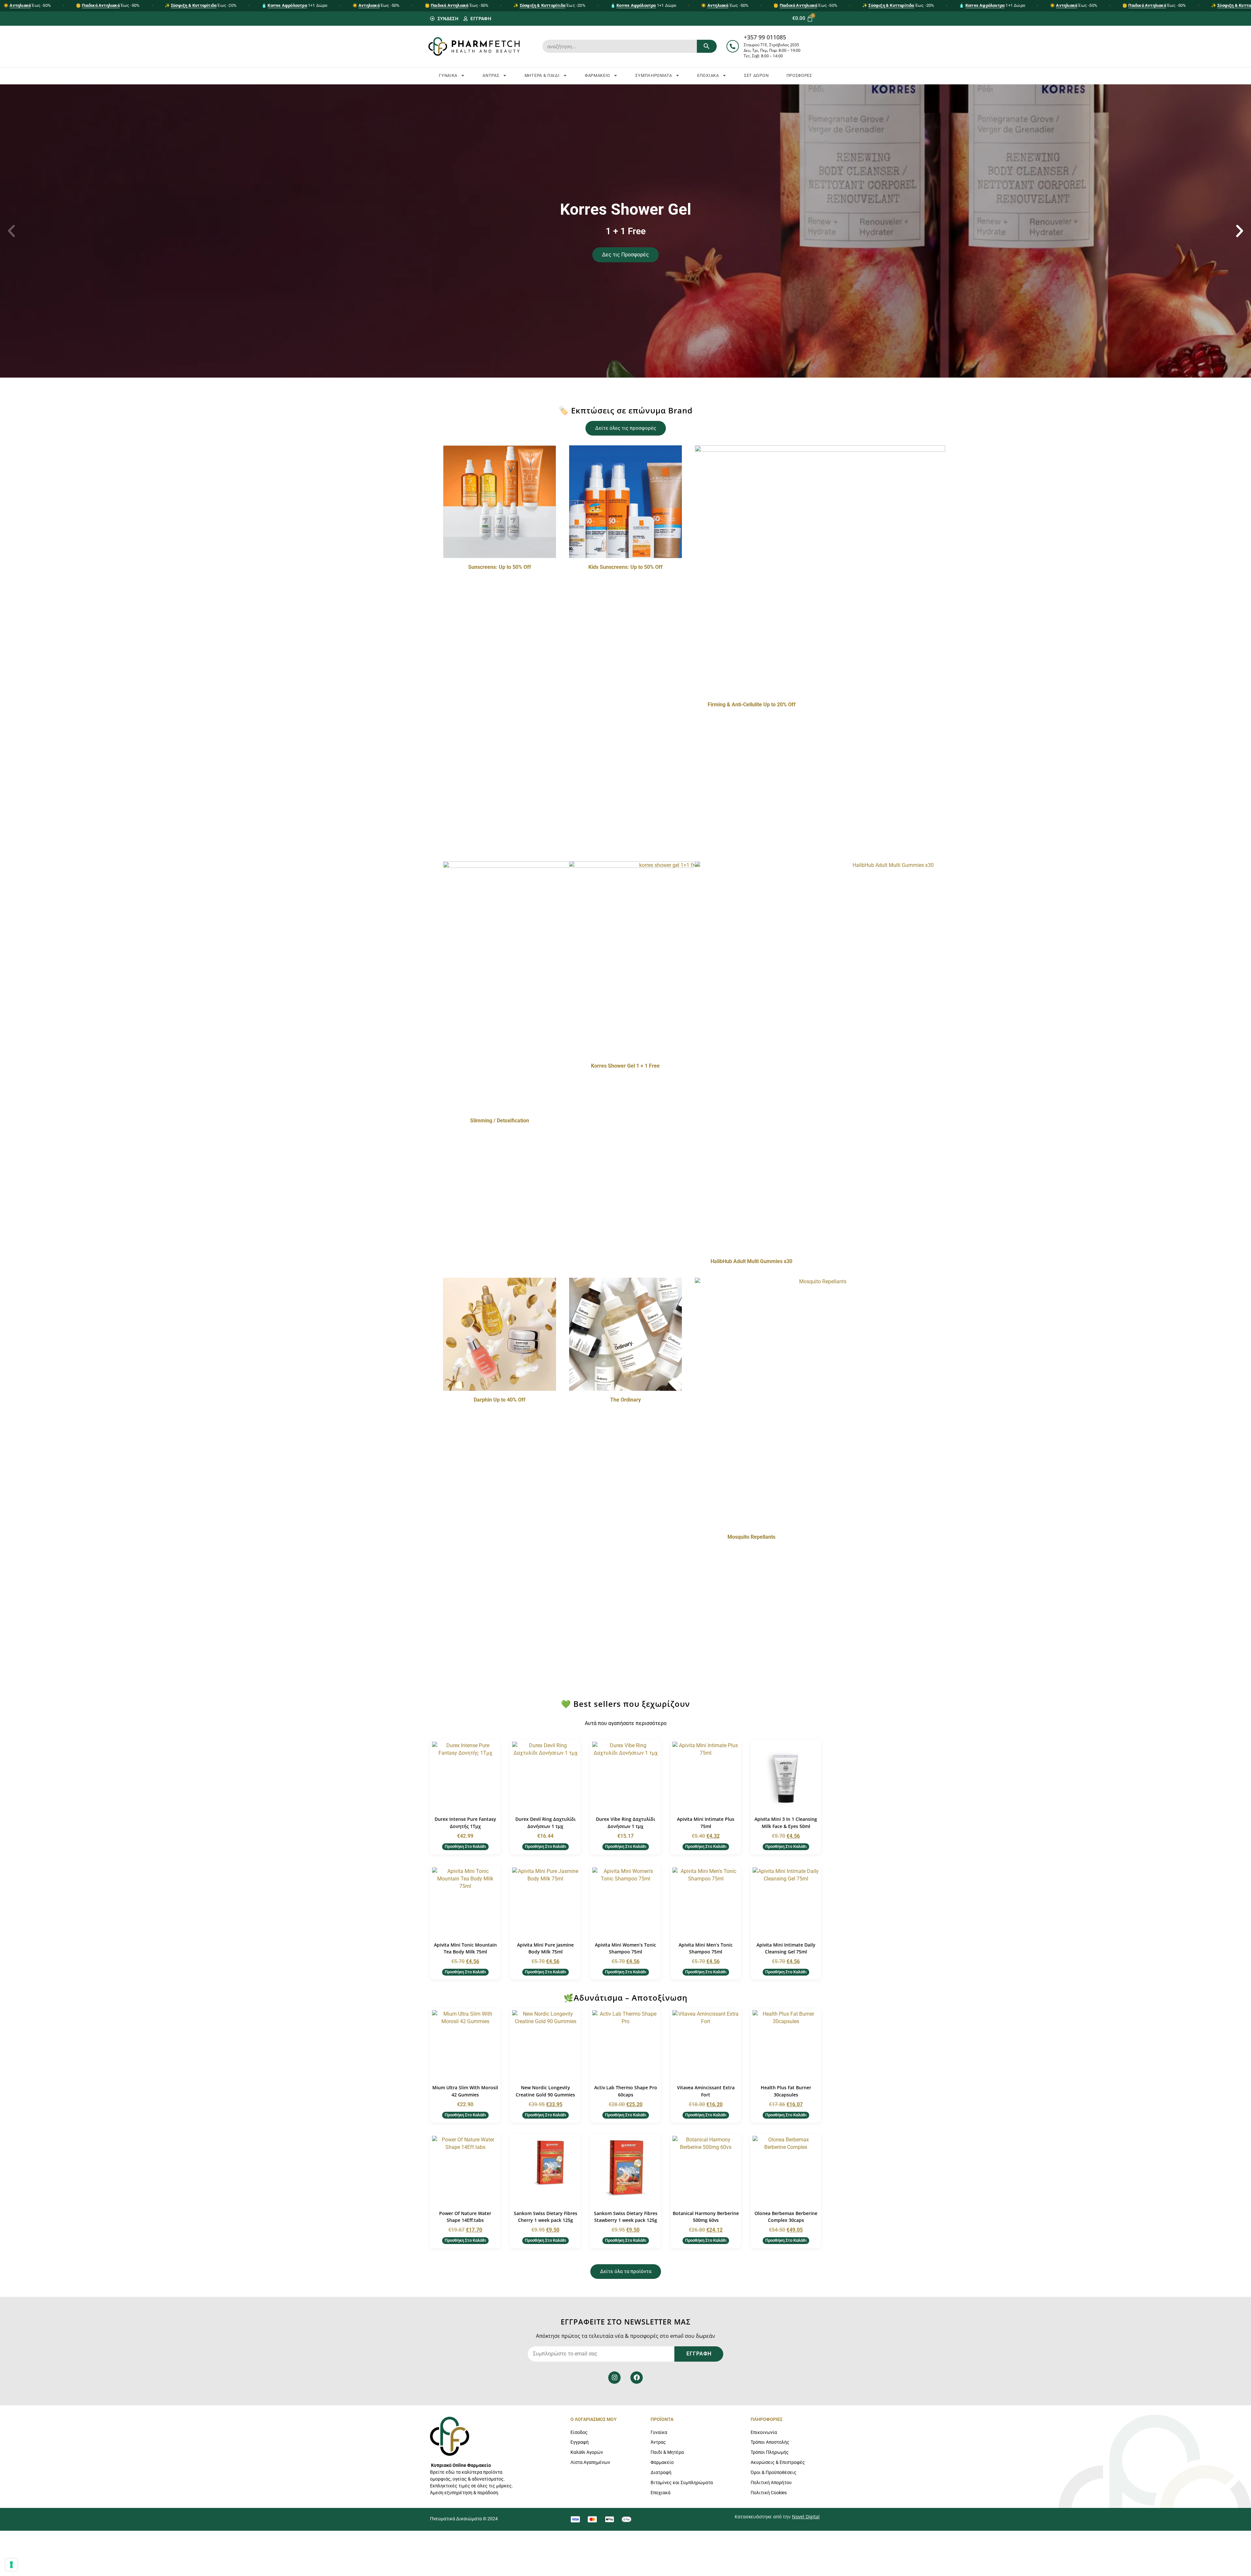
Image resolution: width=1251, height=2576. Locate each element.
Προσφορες (799, 75)
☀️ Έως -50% (27, 5)
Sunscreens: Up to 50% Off (500, 567)
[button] (11, 231)
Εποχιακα (708, 75)
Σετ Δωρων (756, 75)
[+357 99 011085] (733, 46)
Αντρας (491, 75)
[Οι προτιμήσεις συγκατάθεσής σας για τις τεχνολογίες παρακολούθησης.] (11, 2565)
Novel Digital (806, 2517)
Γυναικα (448, 75)
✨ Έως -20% (201, 5)
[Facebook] (637, 2378)
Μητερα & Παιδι (542, 75)
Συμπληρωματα (654, 75)
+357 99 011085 (765, 37)
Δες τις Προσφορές (625, 255)
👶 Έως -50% (108, 5)
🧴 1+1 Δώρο (294, 5)
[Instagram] (614, 2378)
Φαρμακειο (597, 75)
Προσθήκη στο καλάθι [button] (465, 1846)
